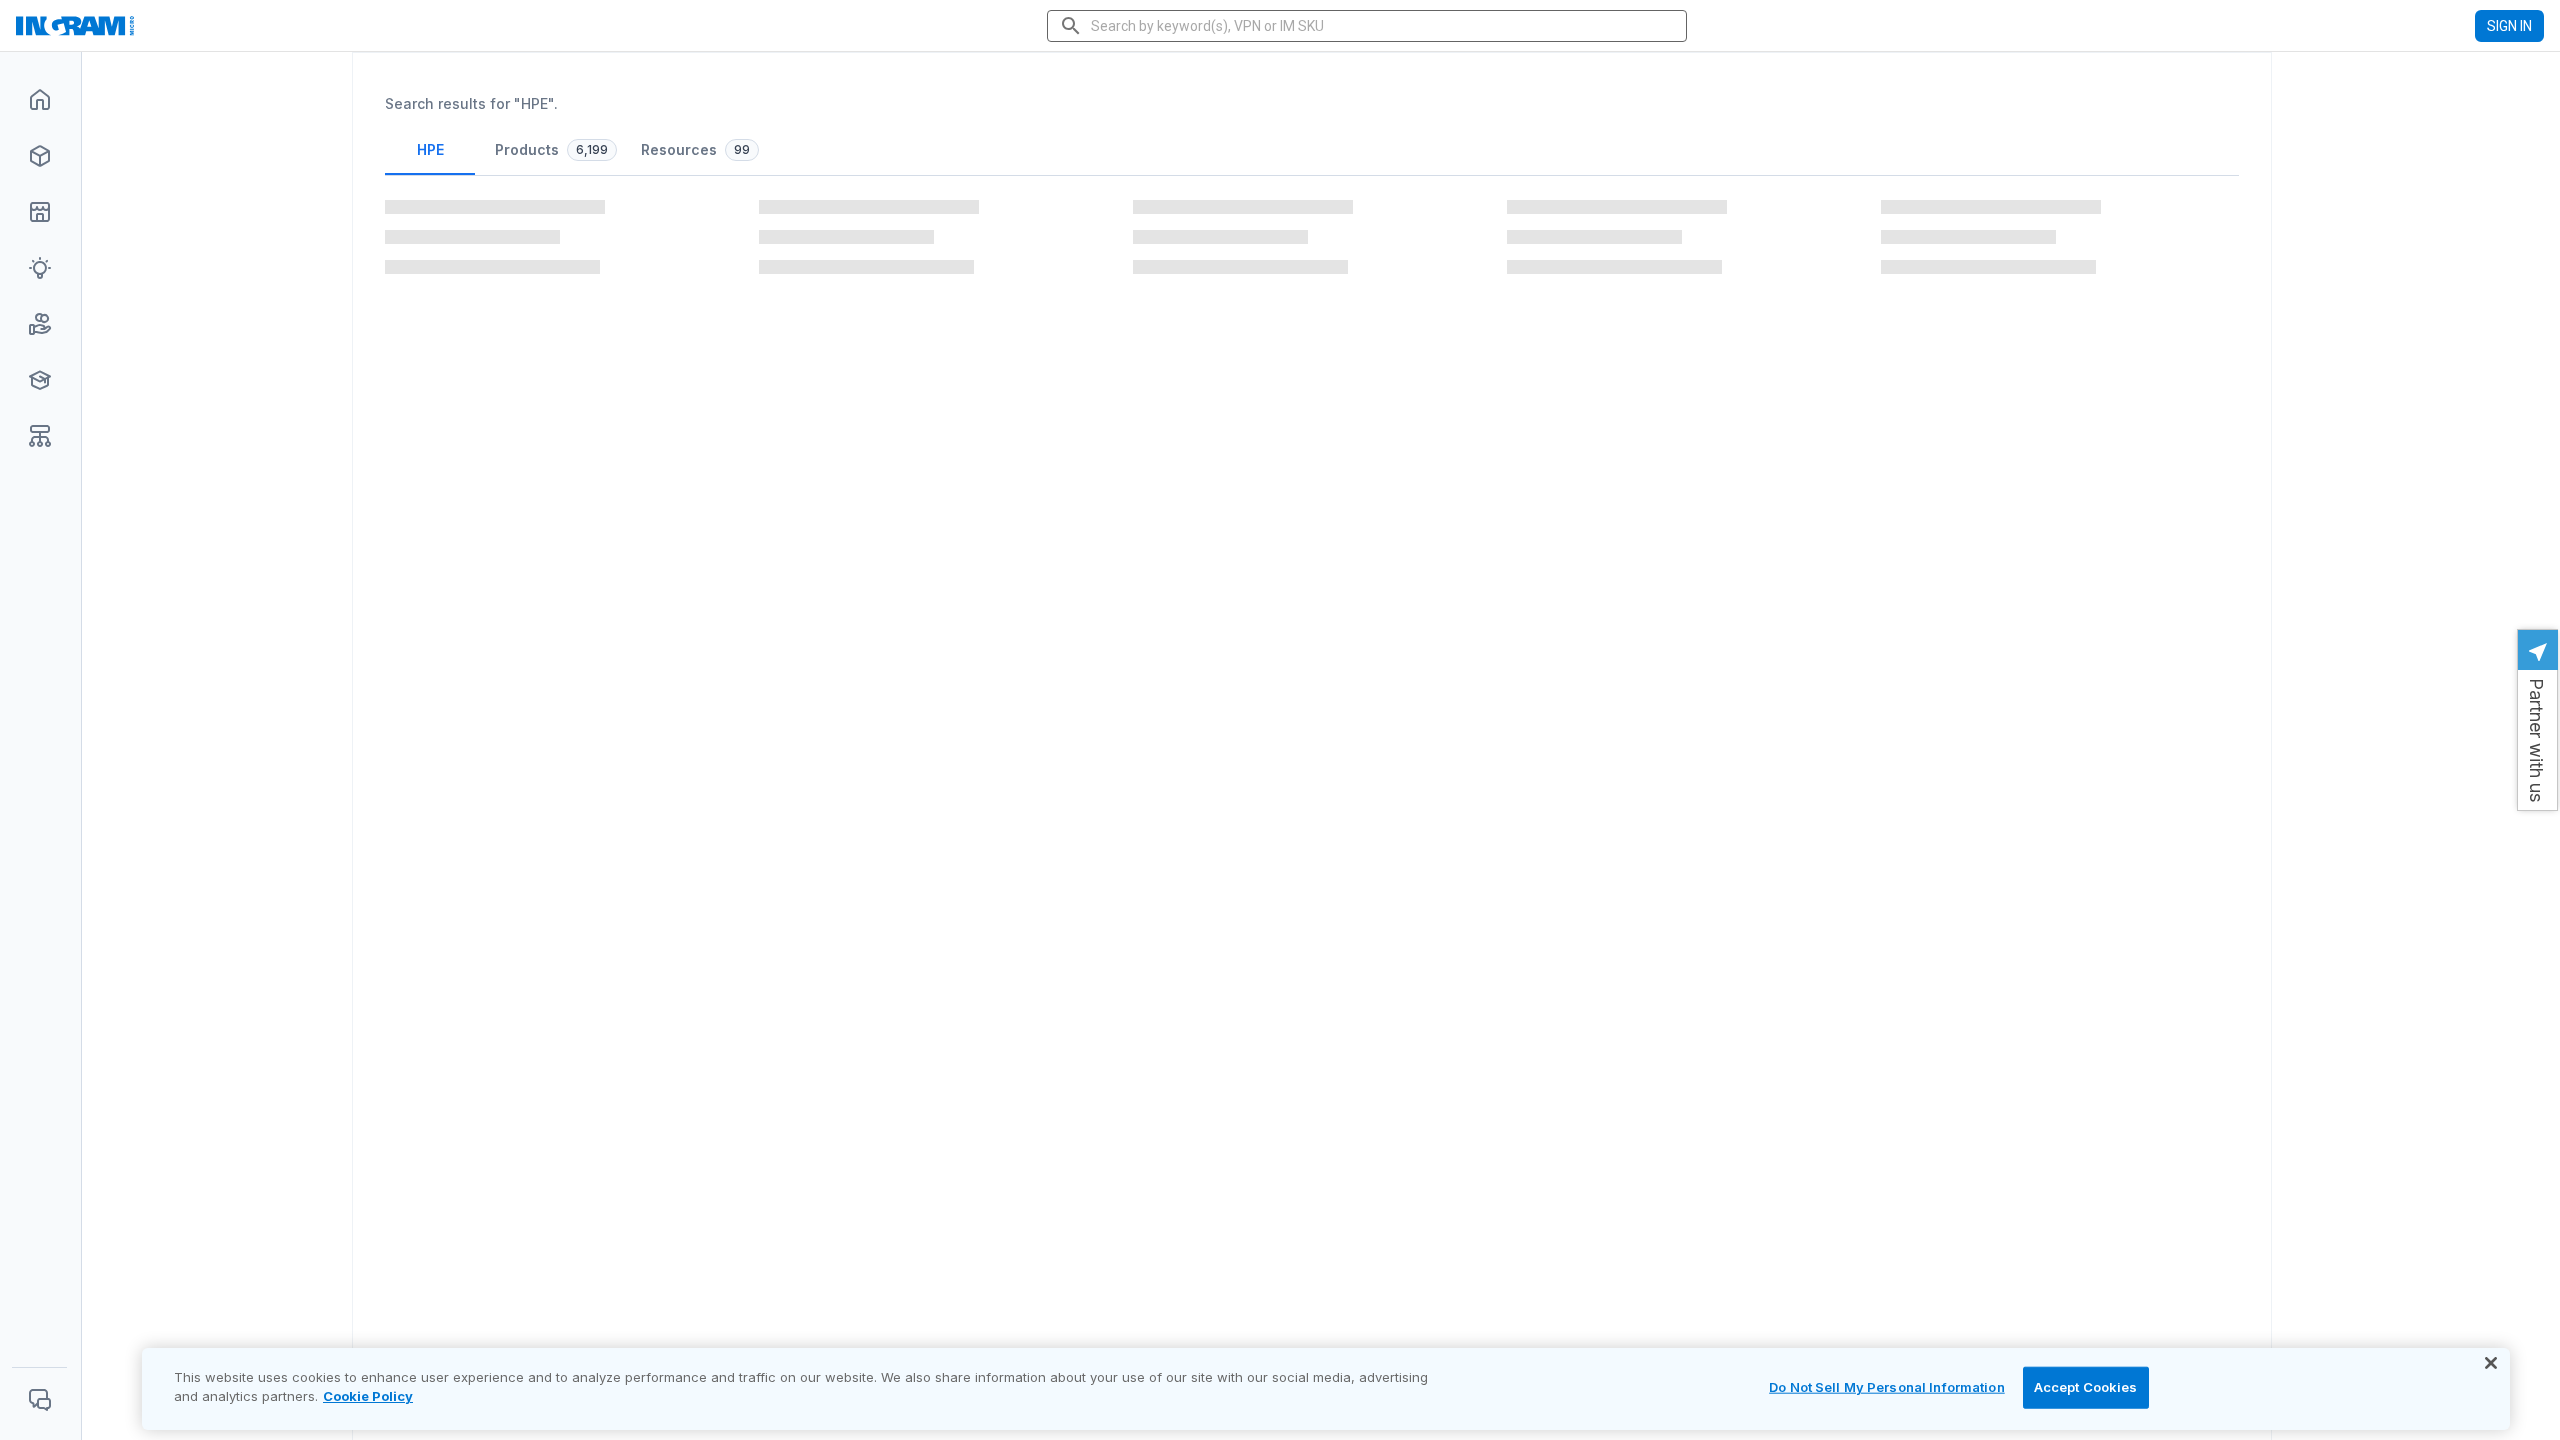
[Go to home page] (137, 26)
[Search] (1071, 26)
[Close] (2491, 1363)
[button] (2537, 720)
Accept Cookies (2086, 1387)
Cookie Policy (368, 1396)
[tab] (430, 157)
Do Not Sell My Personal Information (1887, 1387)
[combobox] (1369, 26)
